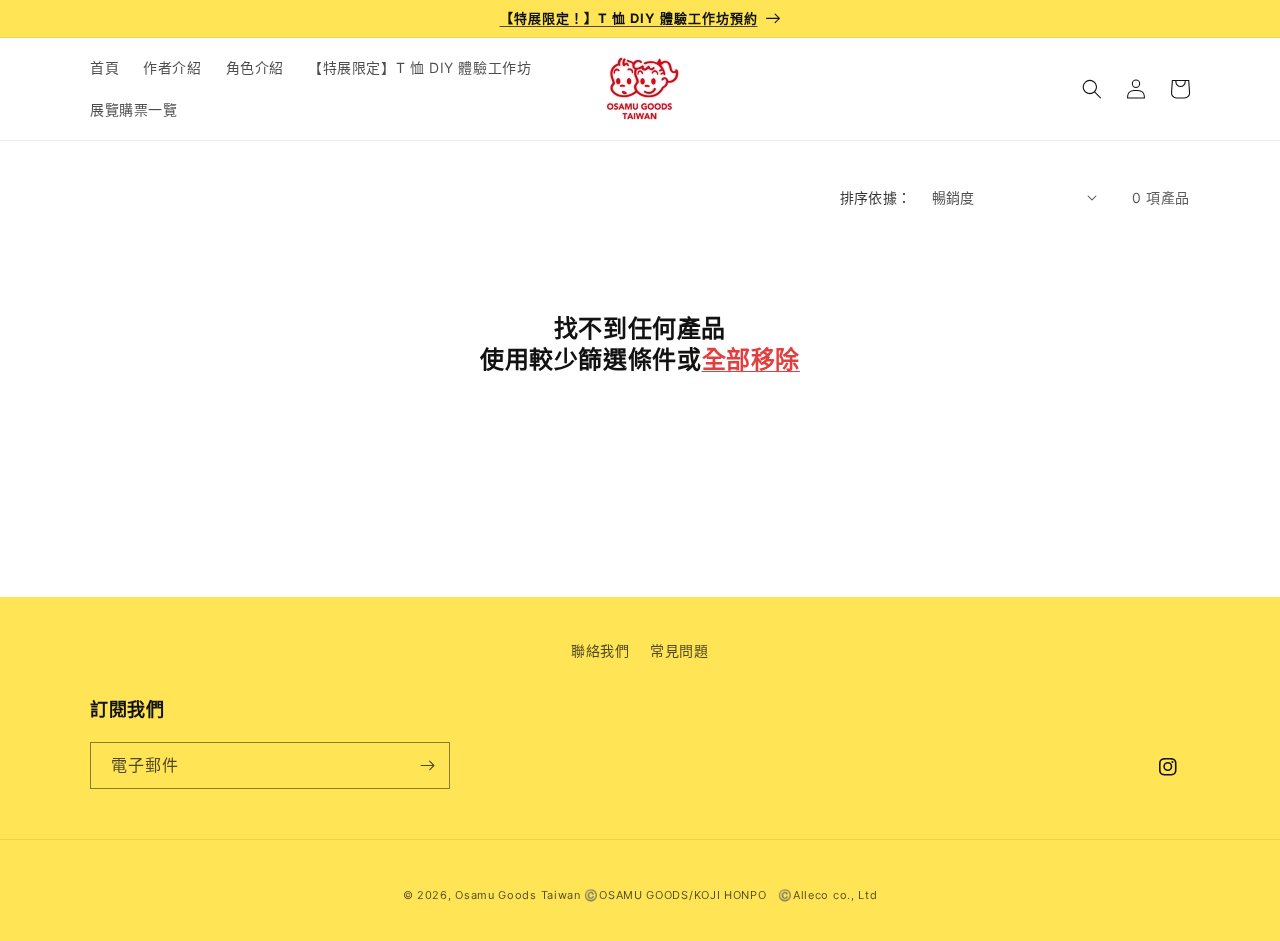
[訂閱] (427, 765)
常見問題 (679, 650)
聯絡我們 (600, 650)
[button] (1092, 89)
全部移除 (751, 359)
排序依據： (876, 197)
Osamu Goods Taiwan (518, 895)
